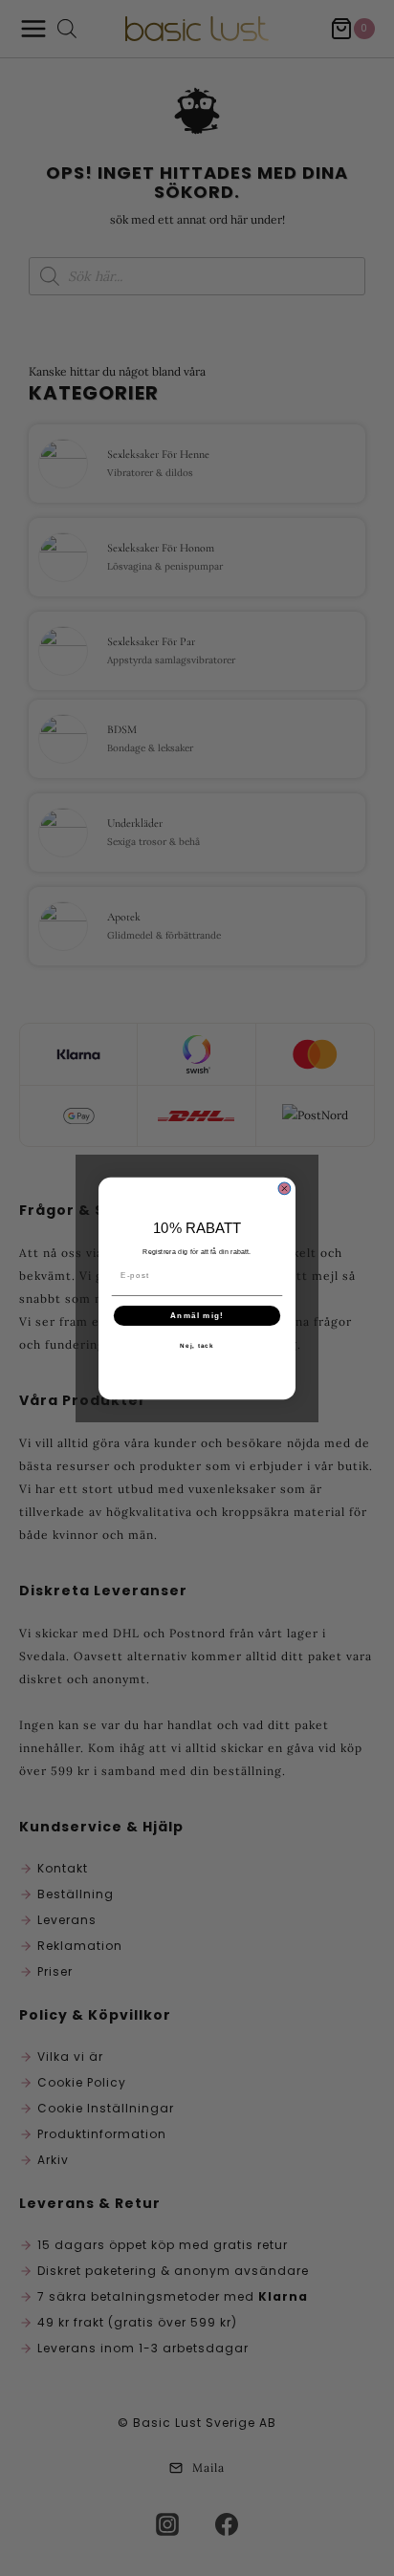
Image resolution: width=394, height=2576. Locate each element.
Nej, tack (197, 1345)
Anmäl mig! (197, 1315)
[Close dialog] (285, 1189)
